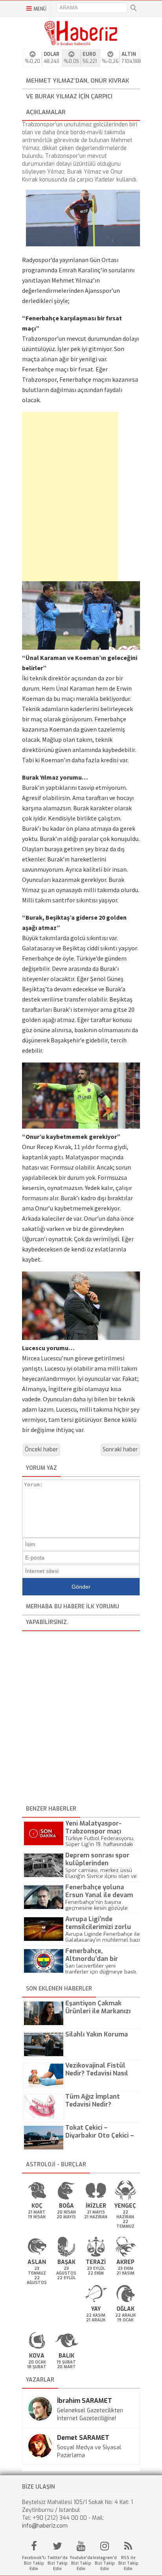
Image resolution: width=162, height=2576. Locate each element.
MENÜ (40, 9)
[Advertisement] (59, 497)
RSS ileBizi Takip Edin (128, 2563)
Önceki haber (41, 1450)
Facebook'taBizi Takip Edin (34, 2563)
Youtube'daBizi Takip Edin (81, 2563)
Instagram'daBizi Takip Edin (105, 2563)
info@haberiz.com (45, 2526)
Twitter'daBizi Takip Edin (57, 2563)
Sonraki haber (120, 1450)
